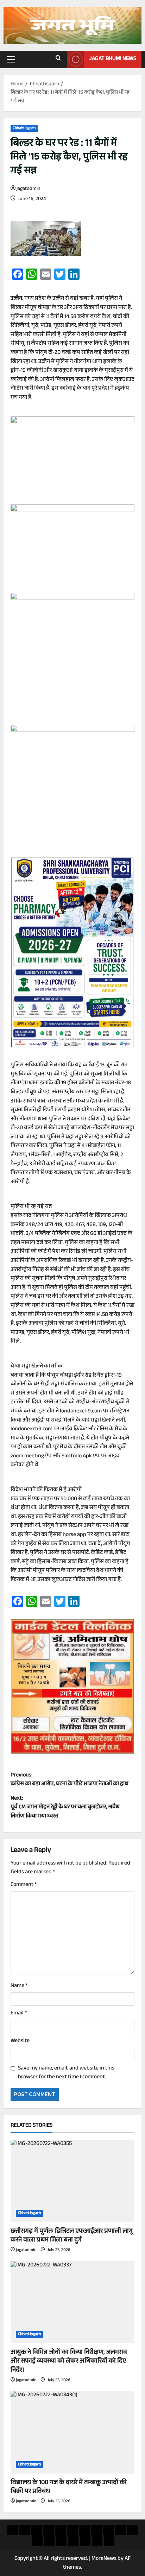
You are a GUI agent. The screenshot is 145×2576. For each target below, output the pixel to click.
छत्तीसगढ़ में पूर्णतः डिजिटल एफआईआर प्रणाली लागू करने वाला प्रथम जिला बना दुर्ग (72, 2236)
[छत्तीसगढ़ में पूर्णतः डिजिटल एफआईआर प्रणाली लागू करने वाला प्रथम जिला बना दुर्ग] (72, 2181)
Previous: (70, 1780)
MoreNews (104, 2559)
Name (19, 1986)
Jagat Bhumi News (113, 59)
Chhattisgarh (24, 128)
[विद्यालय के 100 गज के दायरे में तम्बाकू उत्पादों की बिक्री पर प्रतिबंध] (72, 2432)
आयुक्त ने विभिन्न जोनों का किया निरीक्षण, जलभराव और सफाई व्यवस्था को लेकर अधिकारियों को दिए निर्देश (69, 2362)
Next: (65, 1808)
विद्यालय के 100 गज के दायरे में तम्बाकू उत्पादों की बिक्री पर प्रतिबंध (69, 2487)
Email (19, 2014)
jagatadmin (29, 189)
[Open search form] (58, 59)
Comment (24, 1885)
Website (20, 2041)
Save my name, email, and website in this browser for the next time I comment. (66, 2073)
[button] (11, 59)
